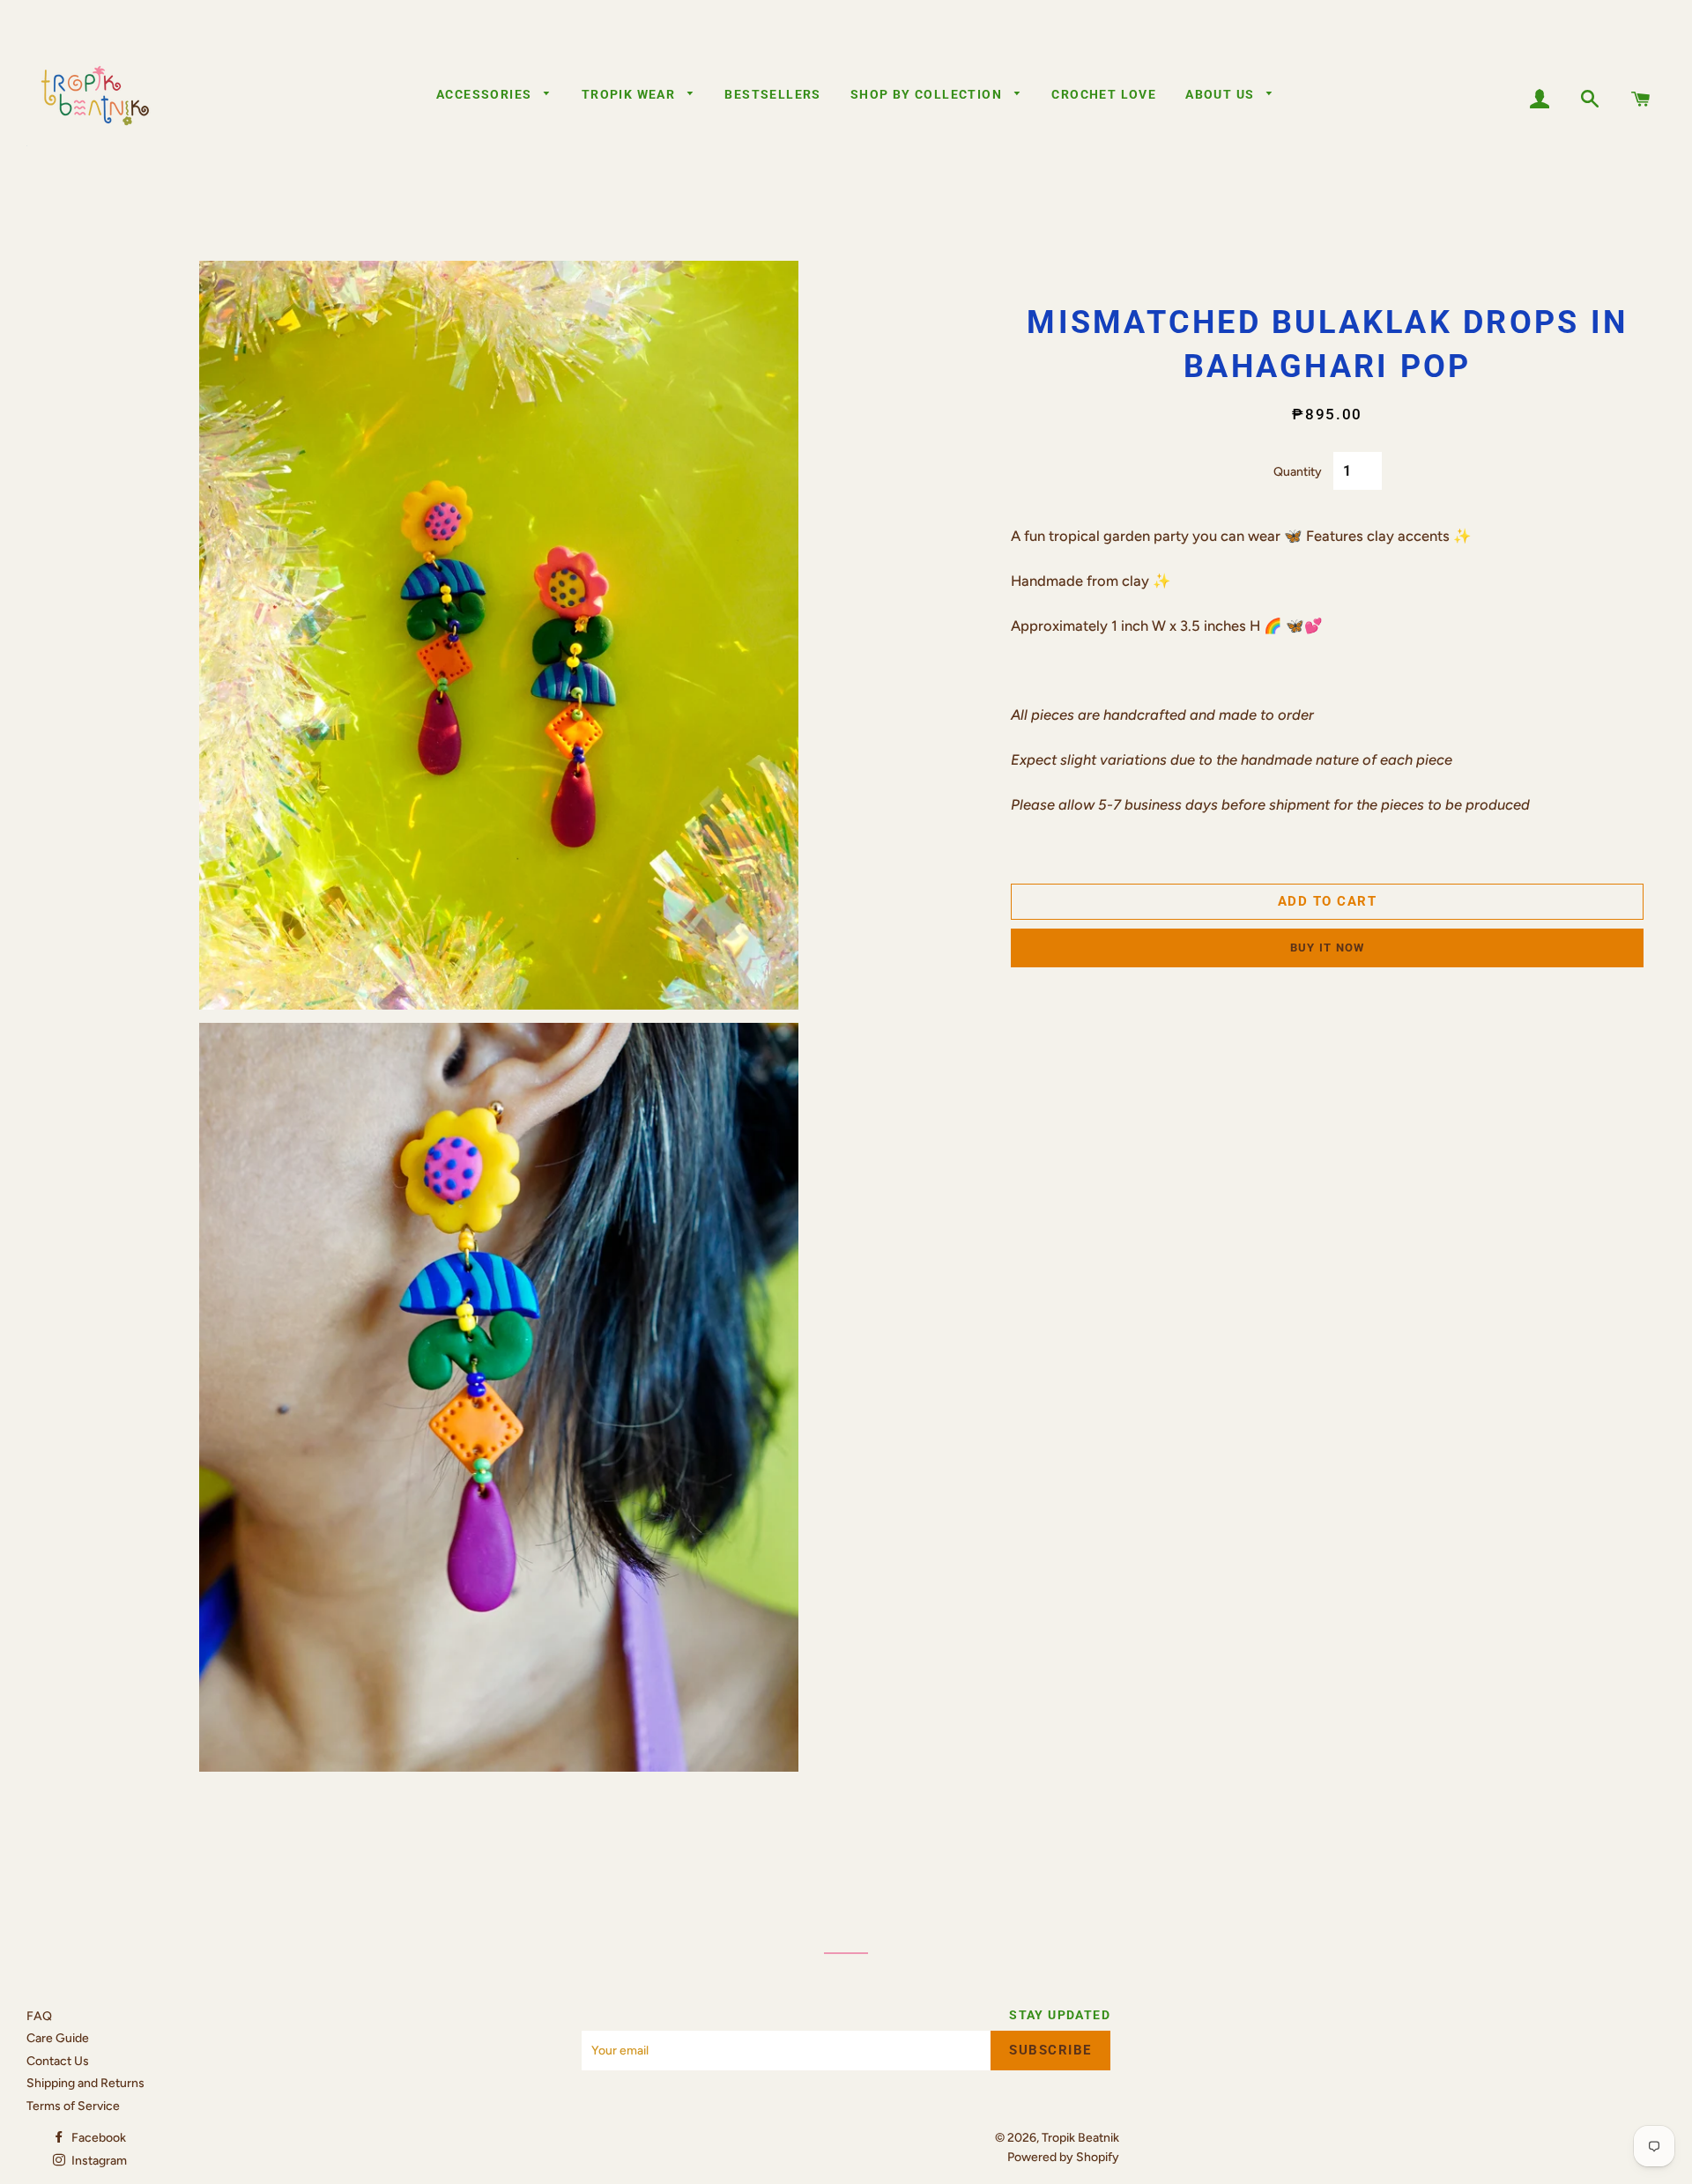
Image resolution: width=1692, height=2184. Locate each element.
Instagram (98, 2161)
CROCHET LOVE (1104, 94)
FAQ (39, 2016)
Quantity (1298, 472)
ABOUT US (1222, 94)
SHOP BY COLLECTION (928, 94)
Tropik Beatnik (1080, 2138)
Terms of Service (73, 2106)
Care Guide (58, 2038)
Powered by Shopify (1063, 2157)
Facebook (97, 2138)
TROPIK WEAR (631, 94)
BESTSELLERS (772, 94)
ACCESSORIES (486, 94)
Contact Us (58, 2061)
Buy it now (1328, 948)
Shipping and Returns (85, 2083)
